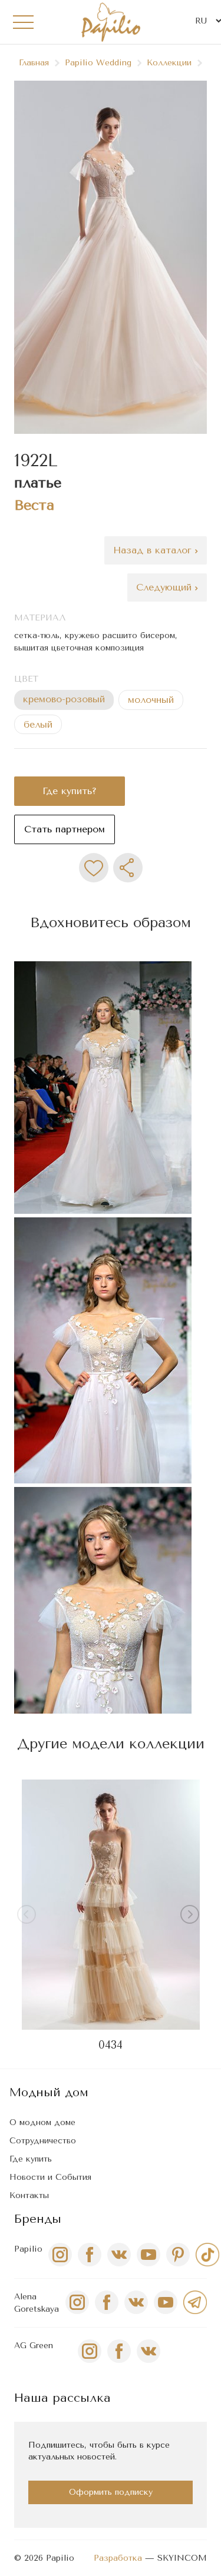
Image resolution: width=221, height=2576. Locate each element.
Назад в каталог (154, 550)
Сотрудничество (43, 2141)
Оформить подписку (111, 2492)
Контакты (29, 2195)
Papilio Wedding (98, 63)
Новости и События (50, 2177)
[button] (192, 1917)
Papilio (28, 2249)
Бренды (38, 2219)
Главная (34, 63)
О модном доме (42, 2122)
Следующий (166, 587)
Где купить (31, 2159)
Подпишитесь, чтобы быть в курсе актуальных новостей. (99, 2451)
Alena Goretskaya (37, 2303)
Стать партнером (65, 829)
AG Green (34, 2346)
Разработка (118, 2558)
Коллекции (169, 63)
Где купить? (70, 791)
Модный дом (49, 2092)
